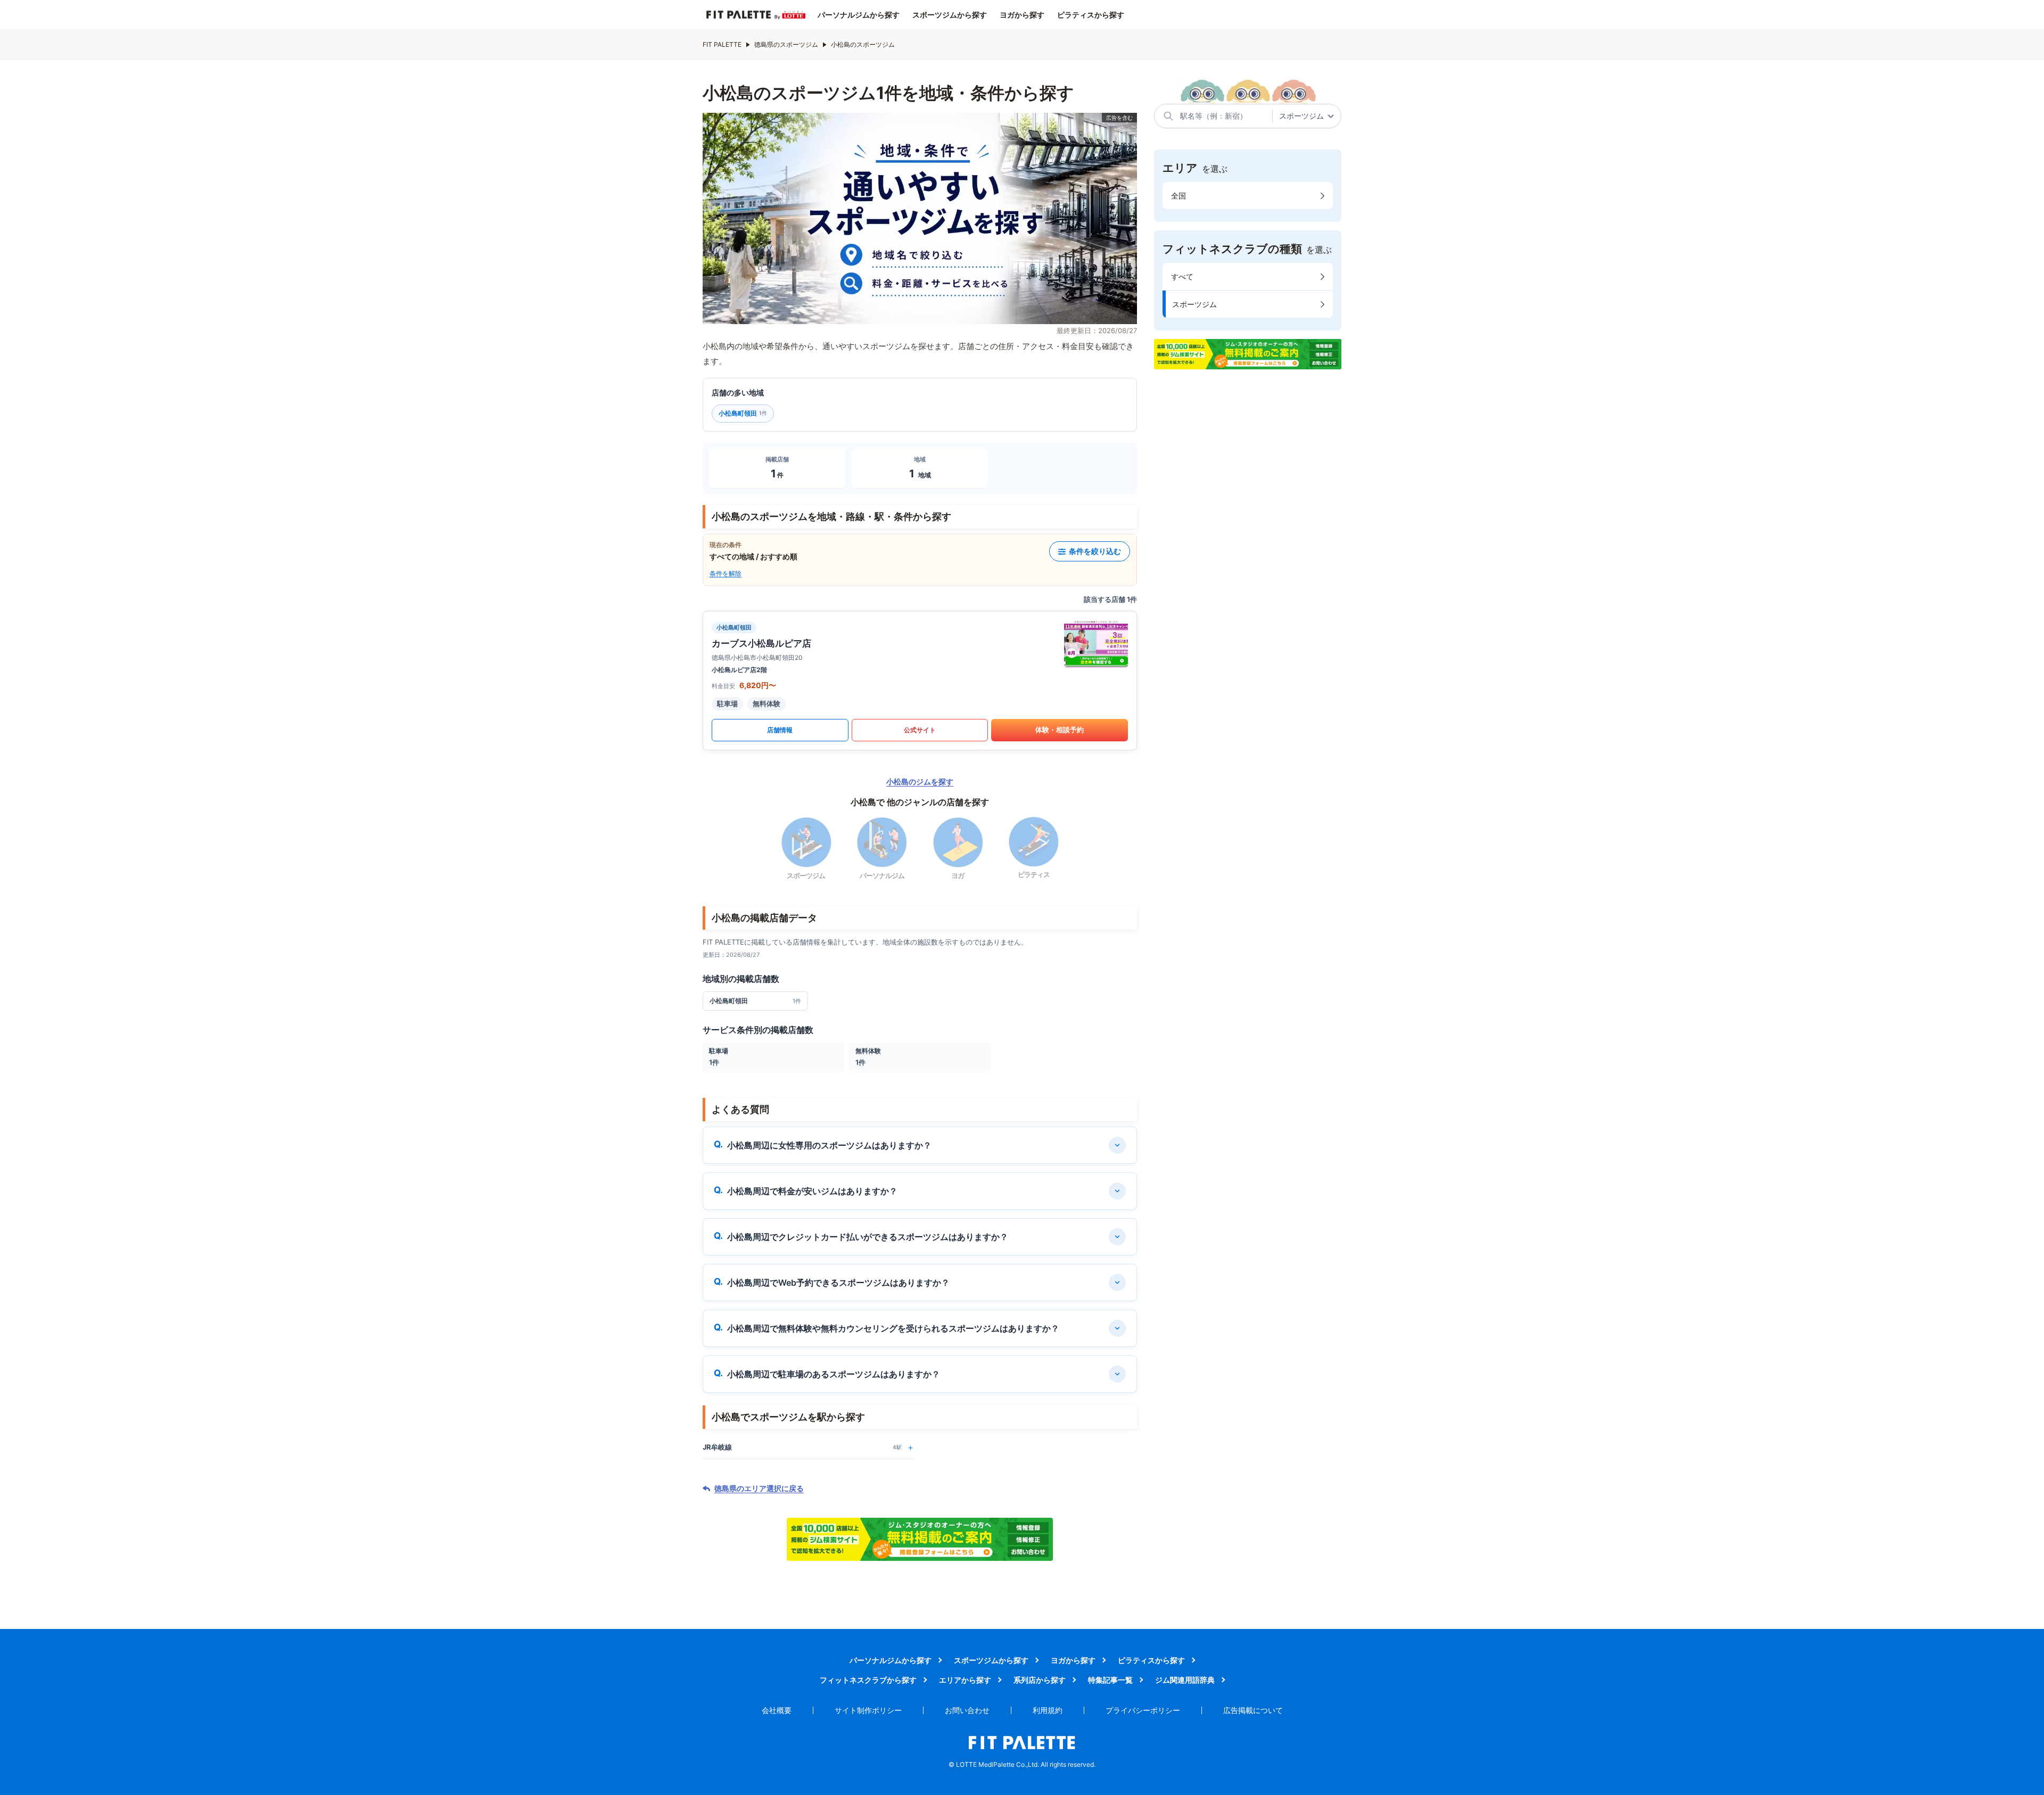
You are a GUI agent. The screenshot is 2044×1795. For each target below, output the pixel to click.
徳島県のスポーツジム (786, 44)
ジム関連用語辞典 (1185, 1680)
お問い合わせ (967, 1710)
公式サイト (920, 730)
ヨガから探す (1022, 15)
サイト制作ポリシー (868, 1710)
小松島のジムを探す (920, 781)
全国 (1178, 196)
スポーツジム (1194, 304)
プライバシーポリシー (1143, 1710)
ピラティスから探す (1091, 15)
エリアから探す (965, 1680)
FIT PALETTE (722, 44)
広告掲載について (1253, 1710)
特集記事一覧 (1110, 1680)
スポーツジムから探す (950, 15)
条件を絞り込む (1095, 551)
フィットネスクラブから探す (868, 1680)
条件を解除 (726, 573)
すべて (1182, 276)
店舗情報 (780, 730)
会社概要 (777, 1710)
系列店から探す (1040, 1680)
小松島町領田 (743, 413)
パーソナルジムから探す (859, 15)
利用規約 (1048, 1710)
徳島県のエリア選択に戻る (759, 1488)
